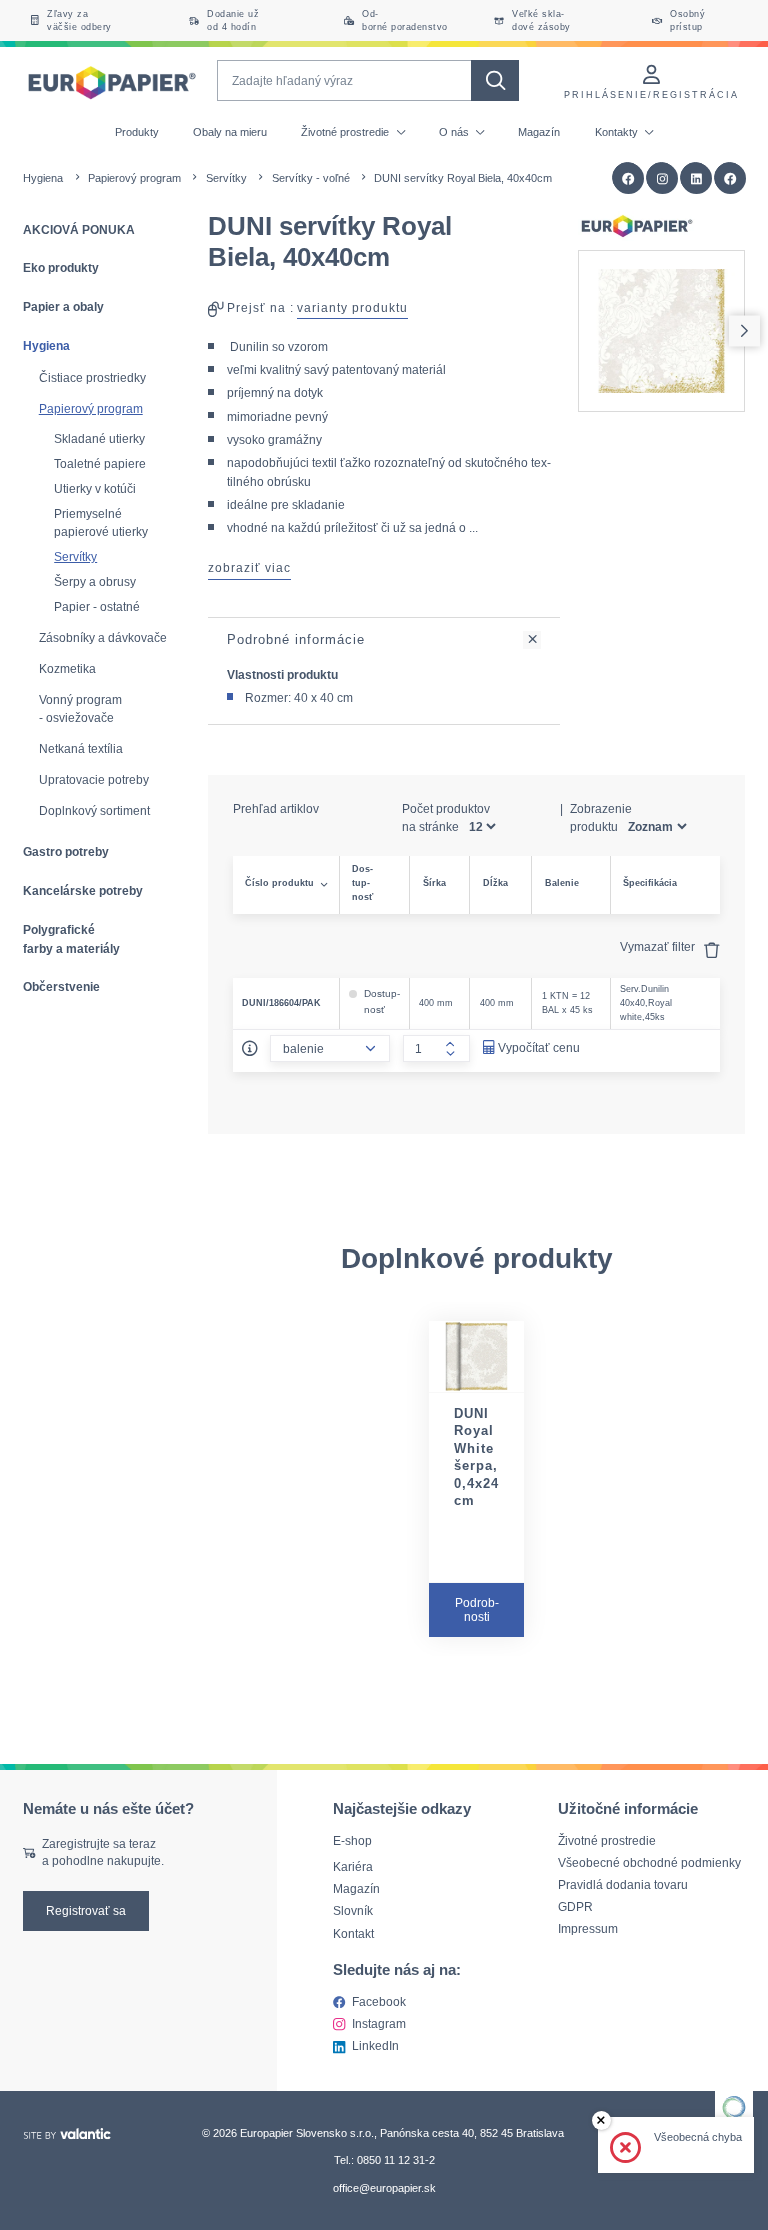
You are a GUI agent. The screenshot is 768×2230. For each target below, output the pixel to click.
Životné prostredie (346, 132)
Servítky (226, 178)
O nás (455, 132)
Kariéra (353, 1867)
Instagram (379, 2023)
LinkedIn (375, 2045)
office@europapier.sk (384, 2188)
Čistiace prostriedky (92, 378)
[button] (730, 178)
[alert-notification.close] (601, 2120)
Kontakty (618, 132)
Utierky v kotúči (95, 488)
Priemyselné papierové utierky (101, 522)
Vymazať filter (659, 946)
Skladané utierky (99, 438)
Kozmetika (67, 669)
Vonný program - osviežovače (80, 709)
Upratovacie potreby (94, 780)
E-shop (352, 1840)
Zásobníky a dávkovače (103, 638)
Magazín (539, 132)
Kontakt (353, 1933)
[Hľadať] (494, 80)
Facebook (379, 2001)
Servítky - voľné (311, 178)
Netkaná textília (81, 749)
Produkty (137, 132)
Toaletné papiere (100, 463)
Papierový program (134, 178)
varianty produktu (352, 307)
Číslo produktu (279, 883)
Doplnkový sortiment (94, 811)
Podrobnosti (477, 1610)
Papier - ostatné (97, 606)
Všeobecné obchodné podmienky (649, 1862)
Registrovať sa (86, 1910)
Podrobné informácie (296, 639)
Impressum (588, 1928)
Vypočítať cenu (539, 1047)
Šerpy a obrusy (95, 581)
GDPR (575, 1906)
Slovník (353, 1911)
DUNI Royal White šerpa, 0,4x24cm (476, 1457)
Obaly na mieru (230, 132)
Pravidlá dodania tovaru (623, 1884)
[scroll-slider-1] (744, 330)
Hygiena (43, 178)
